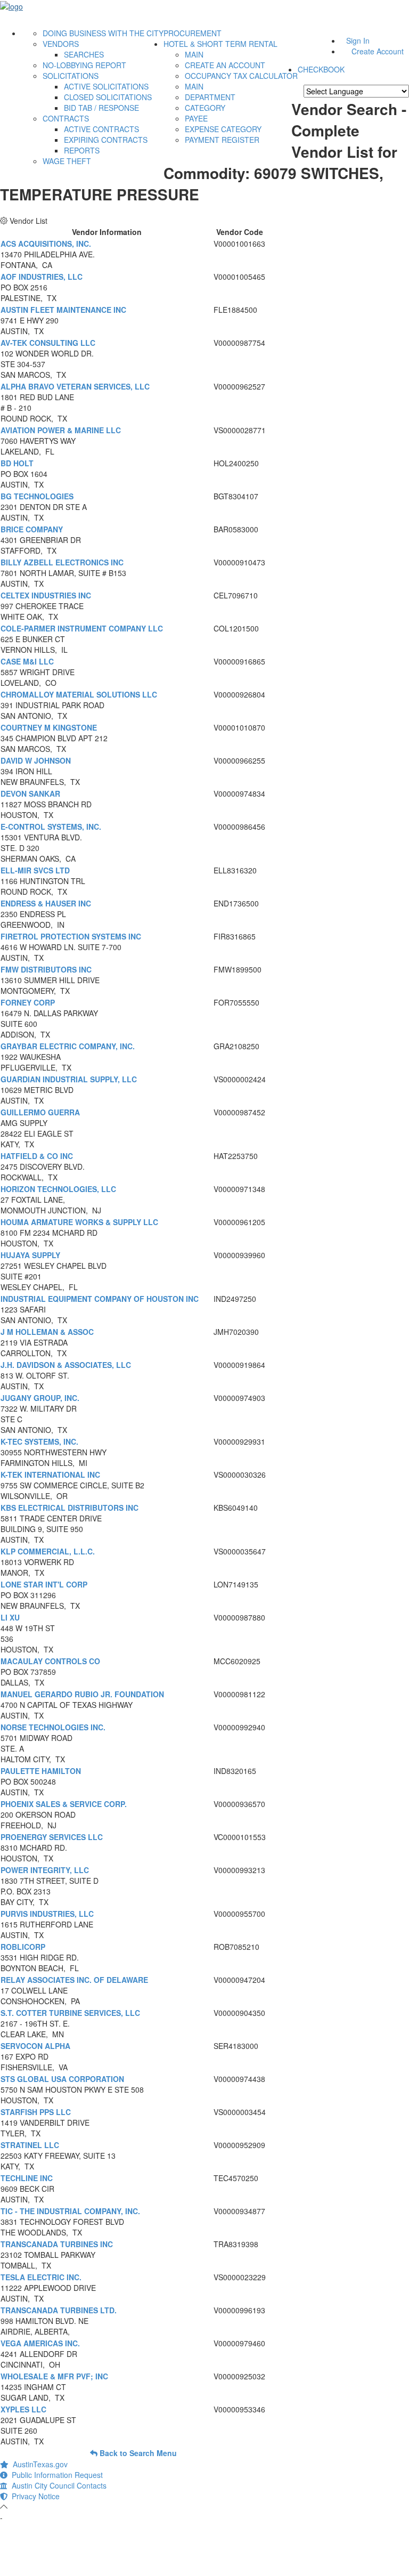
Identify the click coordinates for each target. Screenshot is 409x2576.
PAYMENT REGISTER (222, 140)
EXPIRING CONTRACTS (106, 140)
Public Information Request (55, 2475)
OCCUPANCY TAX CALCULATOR (241, 76)
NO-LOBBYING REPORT (84, 65)
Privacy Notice (34, 2496)
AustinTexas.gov (38, 2464)
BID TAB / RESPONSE (101, 108)
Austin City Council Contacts (57, 2485)
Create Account (378, 51)
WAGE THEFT (67, 161)
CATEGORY (205, 108)
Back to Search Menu (137, 2453)
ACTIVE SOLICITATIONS (106, 86)
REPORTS (82, 150)
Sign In (358, 40)
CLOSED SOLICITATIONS (108, 97)
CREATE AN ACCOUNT (225, 65)
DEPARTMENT (210, 97)
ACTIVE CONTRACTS (101, 129)
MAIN (194, 54)
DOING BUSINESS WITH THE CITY (103, 33)
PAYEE (196, 118)
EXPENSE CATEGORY (223, 129)
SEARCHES (84, 54)
